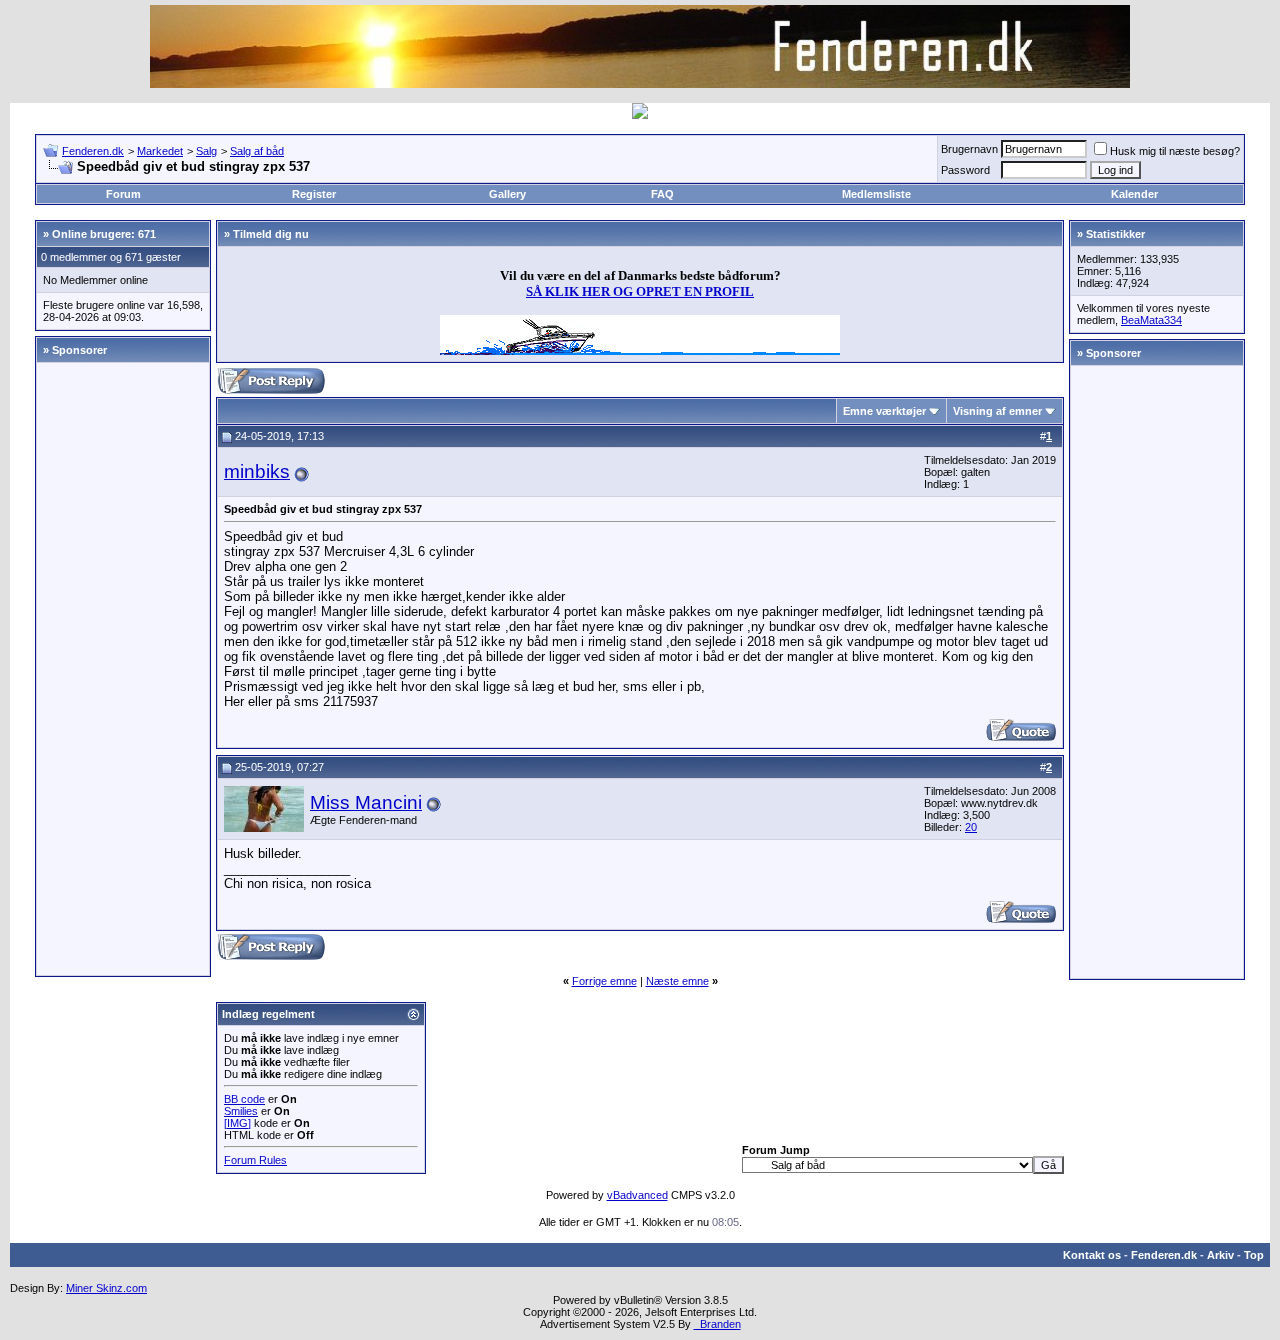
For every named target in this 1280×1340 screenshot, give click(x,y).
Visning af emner (997, 411)
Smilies (241, 1111)
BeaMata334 (1151, 320)
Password (965, 170)
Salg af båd (257, 151)
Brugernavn (969, 149)
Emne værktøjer (884, 411)
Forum (123, 194)
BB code (244, 1099)
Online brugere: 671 (104, 234)
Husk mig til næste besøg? (1175, 151)
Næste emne (677, 981)
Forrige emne (604, 981)
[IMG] (237, 1123)
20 (971, 827)
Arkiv (1220, 1255)
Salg (206, 151)
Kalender (1134, 194)
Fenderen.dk (93, 151)
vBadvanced (637, 1195)
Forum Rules (255, 1160)
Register (314, 194)
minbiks (257, 471)
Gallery (507, 194)
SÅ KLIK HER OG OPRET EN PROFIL (640, 291)
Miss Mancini (366, 802)
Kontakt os (1092, 1255)
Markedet (160, 151)
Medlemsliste (876, 194)
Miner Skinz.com (106, 1288)
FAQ (662, 194)
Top (1254, 1255)
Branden (717, 1324)
